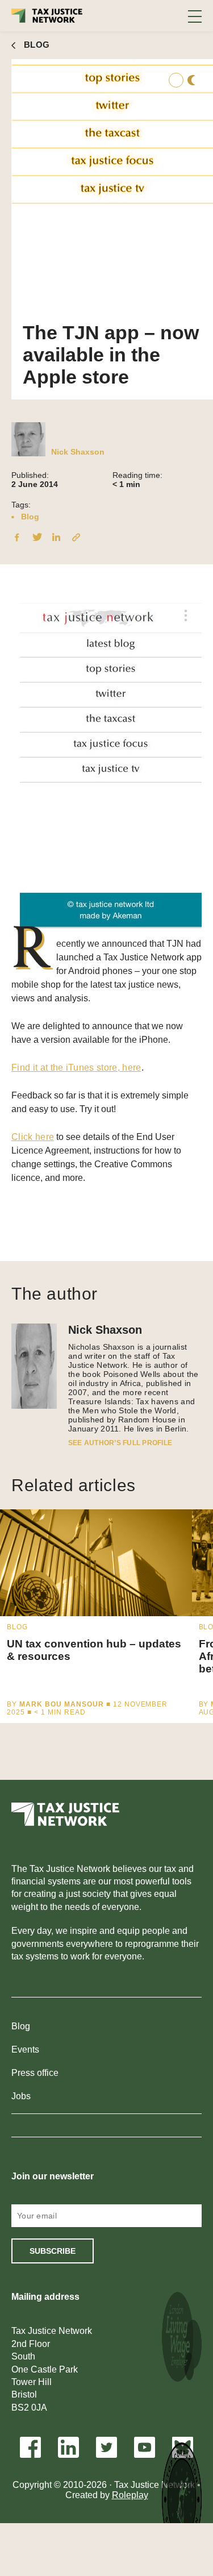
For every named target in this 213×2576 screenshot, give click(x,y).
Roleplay (130, 2495)
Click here (33, 1137)
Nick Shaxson (78, 452)
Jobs (21, 2096)
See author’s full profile (120, 1443)
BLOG (37, 45)
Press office (35, 2073)
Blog (30, 517)
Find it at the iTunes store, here (76, 1068)
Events (25, 2049)
